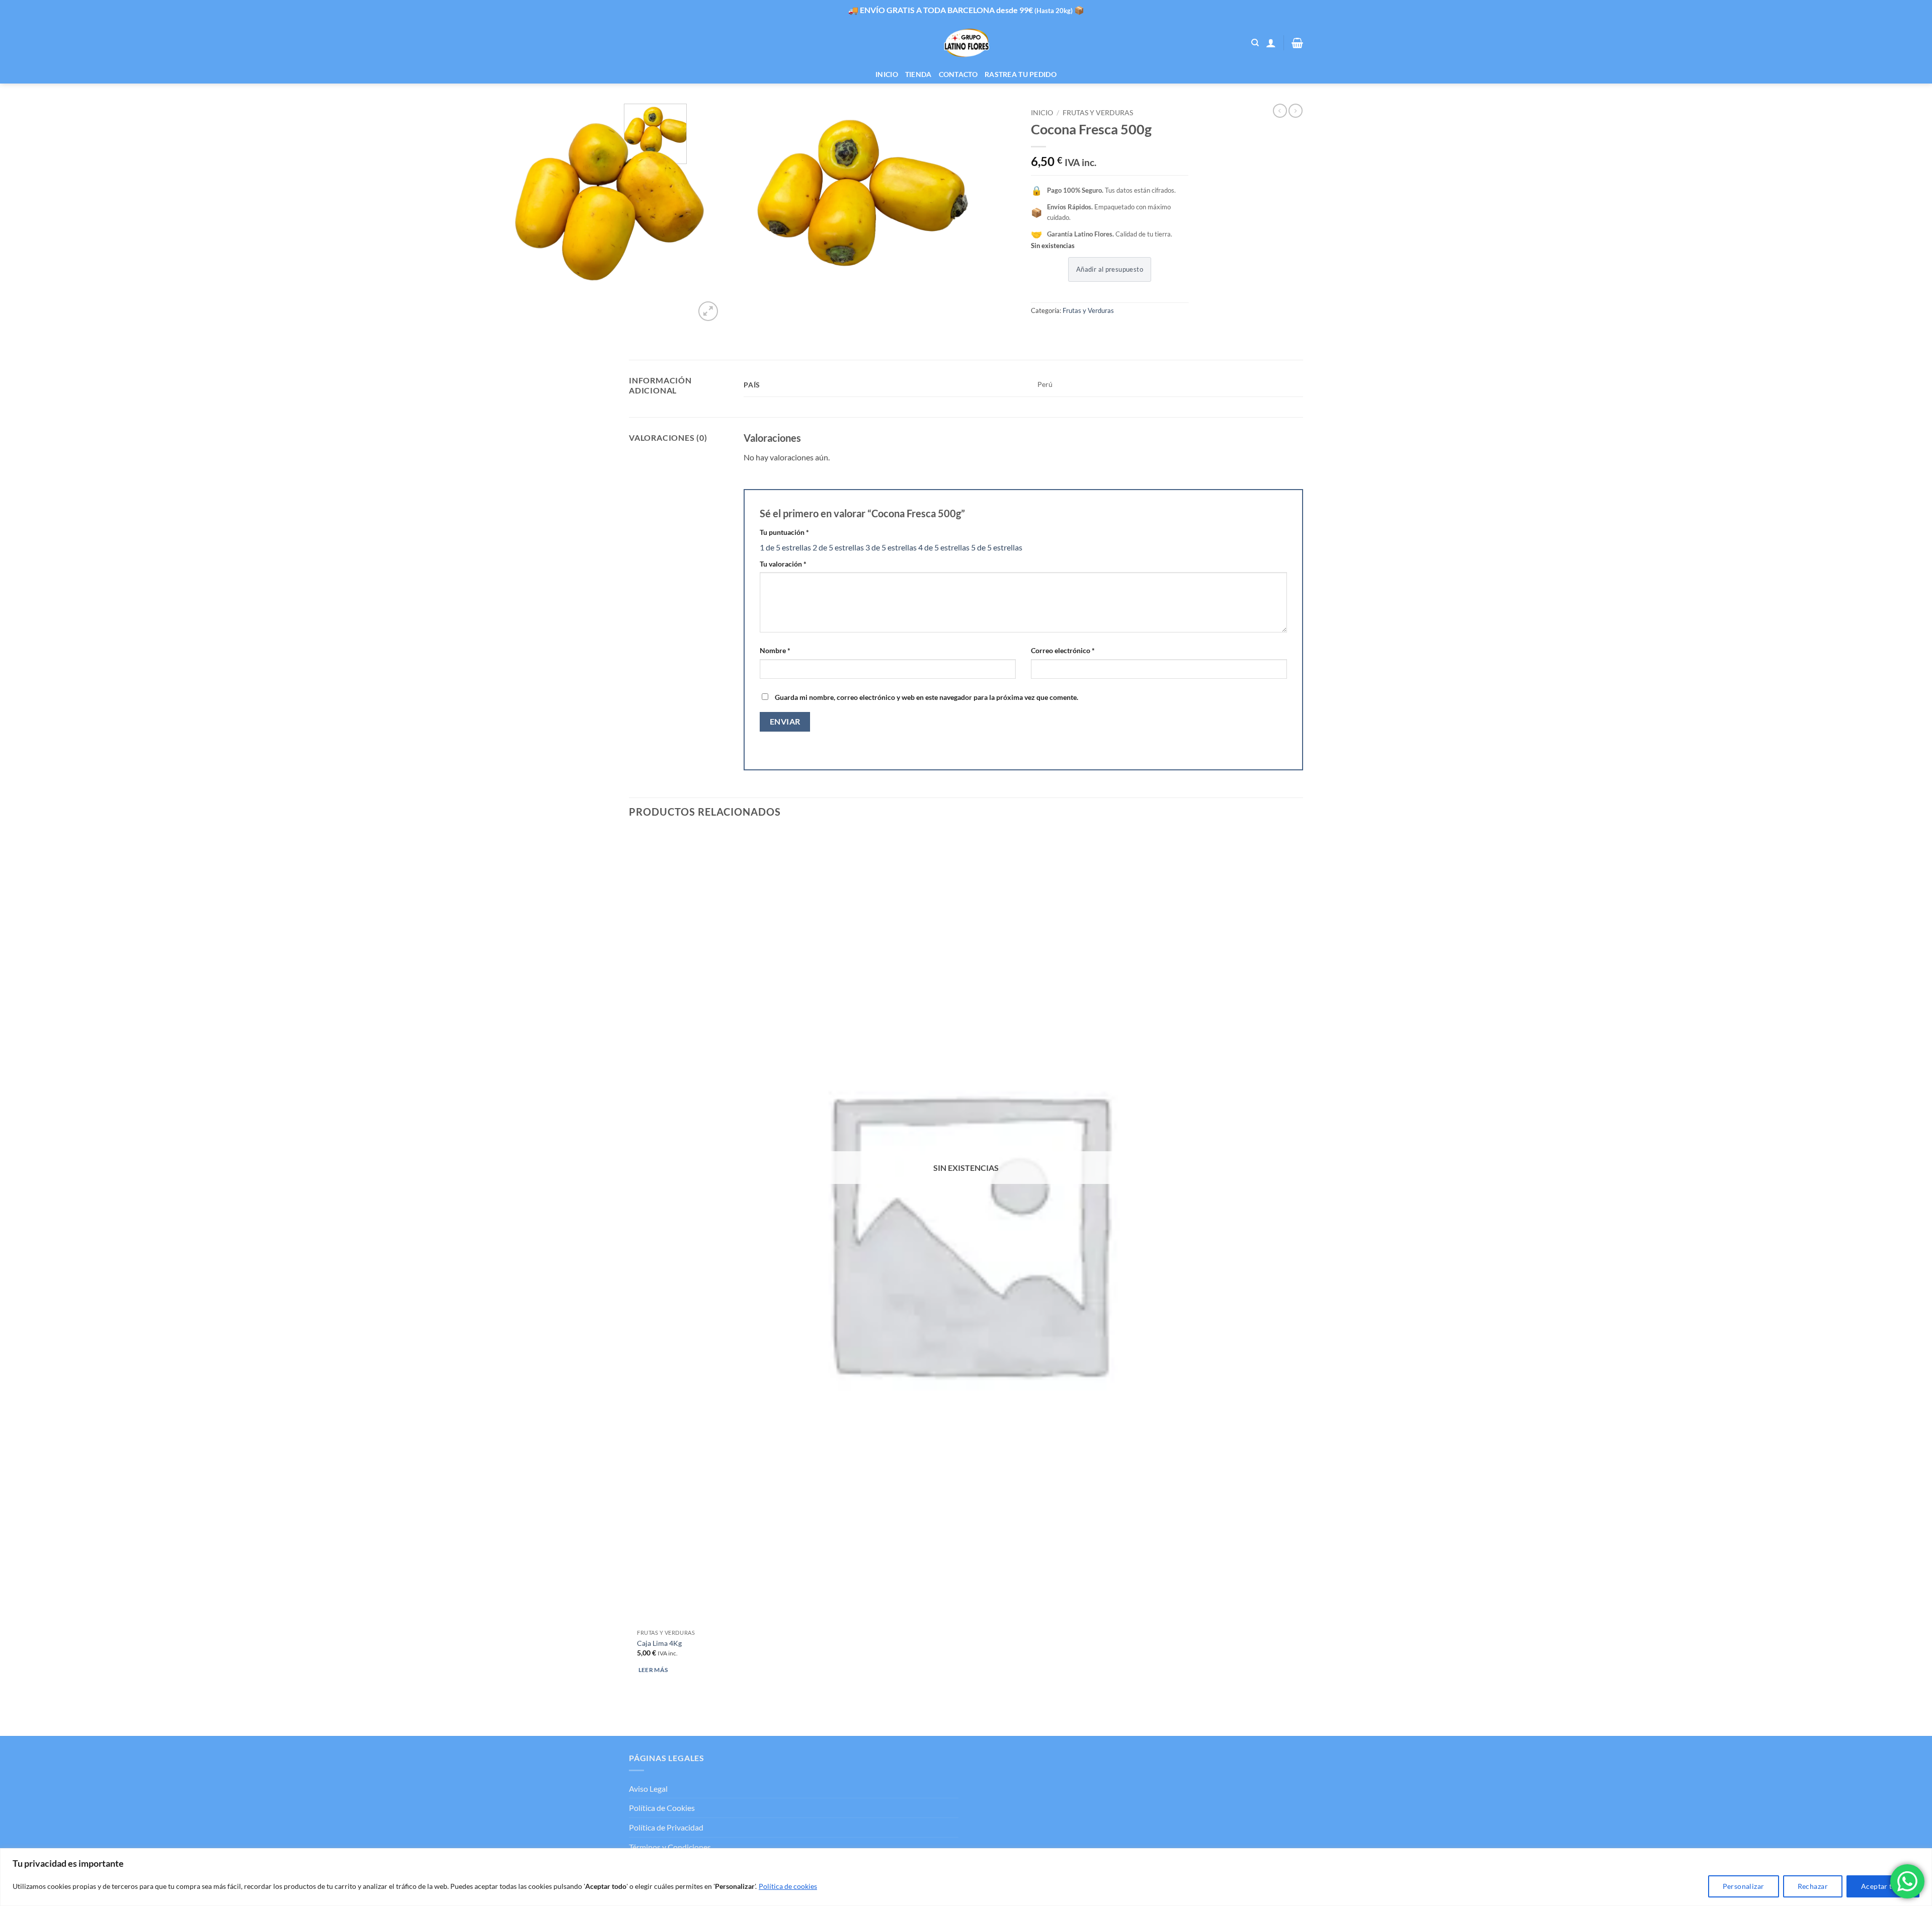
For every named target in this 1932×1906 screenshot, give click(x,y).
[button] (1271, 43)
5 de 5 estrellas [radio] (997, 547)
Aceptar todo (1883, 1886)
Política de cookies (788, 1886)
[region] (966, 1877)
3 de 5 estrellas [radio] (891, 547)
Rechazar (1813, 1886)
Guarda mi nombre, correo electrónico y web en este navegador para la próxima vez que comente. (927, 697)
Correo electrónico (1063, 650)
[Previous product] (1296, 111)
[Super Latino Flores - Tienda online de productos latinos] (966, 43)
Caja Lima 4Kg (659, 1643)
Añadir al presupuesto (1110, 269)
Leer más (653, 1670)
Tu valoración (783, 564)
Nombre (775, 650)
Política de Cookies (662, 1808)
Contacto (958, 74)
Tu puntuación (784, 532)
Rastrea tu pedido (1021, 74)
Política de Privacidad (666, 1827)
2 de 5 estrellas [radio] (838, 547)
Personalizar (1744, 1886)
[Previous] (634, 1718)
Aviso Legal (648, 1789)
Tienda (918, 74)
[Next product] (1280, 111)
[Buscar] (1255, 43)
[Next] (732, 306)
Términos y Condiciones (670, 1847)
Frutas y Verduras (1098, 113)
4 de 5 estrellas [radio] (944, 547)
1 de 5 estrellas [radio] (785, 547)
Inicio (887, 74)
